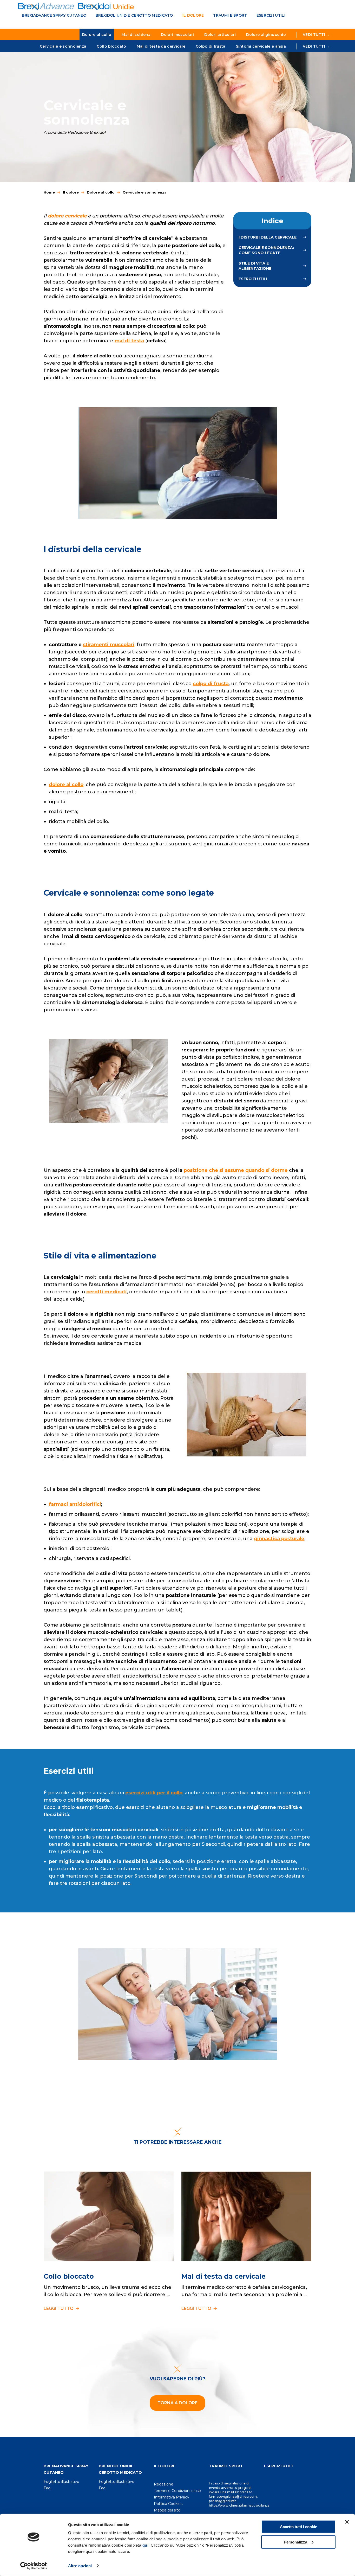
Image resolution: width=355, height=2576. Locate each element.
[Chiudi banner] (347, 2522)
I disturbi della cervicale (268, 237)
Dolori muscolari (177, 35)
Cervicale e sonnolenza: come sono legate (266, 250)
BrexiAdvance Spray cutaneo (54, 15)
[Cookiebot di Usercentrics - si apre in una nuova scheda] (34, 2566)
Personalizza (295, 2542)
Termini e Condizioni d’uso (177, 2491)
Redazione (164, 2484)
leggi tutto (59, 2308)
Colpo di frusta (211, 46)
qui (146, 2545)
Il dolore (193, 15)
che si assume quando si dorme (248, 1170)
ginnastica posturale (279, 1539)
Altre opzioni (80, 2566)
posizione (196, 1170)
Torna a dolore (177, 2403)
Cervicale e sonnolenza (63, 46)
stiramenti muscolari (109, 645)
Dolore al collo (97, 35)
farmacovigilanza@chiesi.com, (233, 2497)
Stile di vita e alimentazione (255, 266)
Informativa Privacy (172, 2497)
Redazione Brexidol (87, 132)
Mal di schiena (136, 35)
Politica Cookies (168, 2504)
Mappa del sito (167, 2510)
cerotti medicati (107, 1292)
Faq (47, 2488)
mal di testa (129, 341)
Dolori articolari (220, 35)
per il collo (154, 1793)
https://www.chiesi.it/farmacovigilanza (239, 2505)
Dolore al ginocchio (266, 35)
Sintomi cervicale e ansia (261, 46)
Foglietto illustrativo (61, 2482)
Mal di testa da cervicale (161, 46)
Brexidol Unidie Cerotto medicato (134, 15)
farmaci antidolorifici (75, 1504)
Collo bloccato (111, 46)
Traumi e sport (230, 15)
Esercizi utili (271, 15)
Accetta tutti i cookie (298, 2527)
